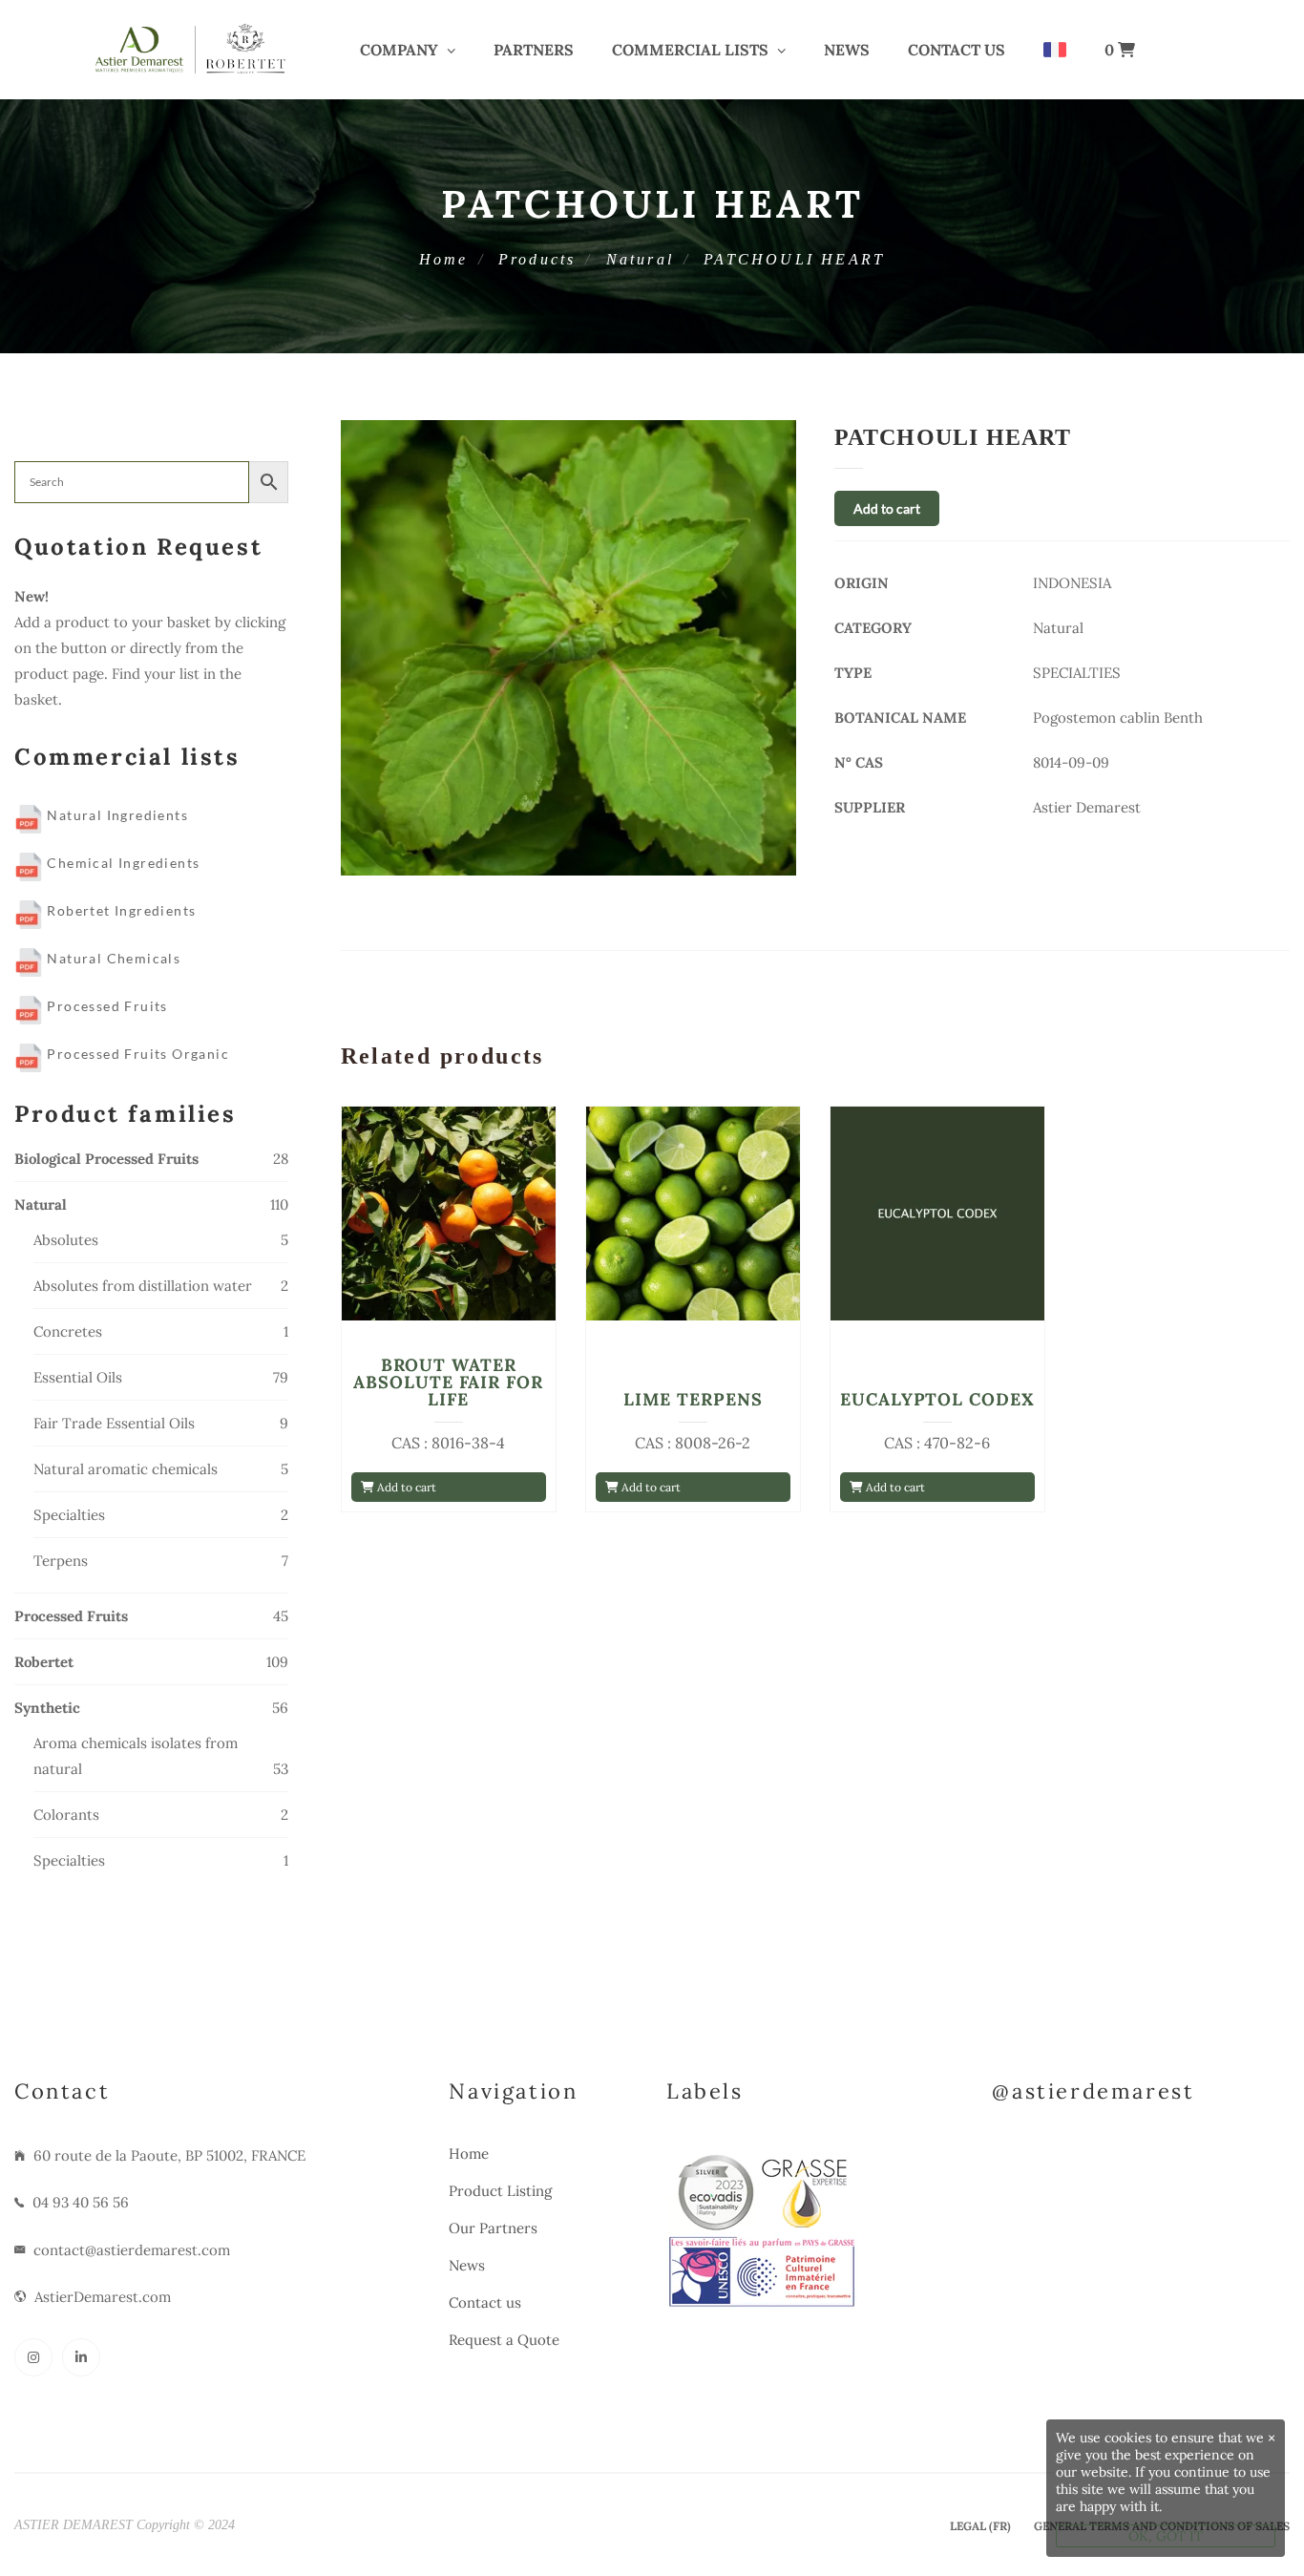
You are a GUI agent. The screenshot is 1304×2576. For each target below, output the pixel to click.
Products (537, 259)
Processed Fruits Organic (136, 1054)
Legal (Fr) (980, 2526)
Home (444, 259)
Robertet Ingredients (119, 910)
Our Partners (493, 2228)
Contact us (957, 50)
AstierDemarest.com (103, 2297)
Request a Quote (504, 2340)
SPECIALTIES (1077, 673)
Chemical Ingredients (121, 863)
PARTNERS (534, 50)
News (847, 50)
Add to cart (887, 508)
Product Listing (500, 2191)
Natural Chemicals (112, 958)
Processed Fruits (105, 1006)
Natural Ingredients (116, 815)
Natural (640, 259)
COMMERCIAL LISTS (690, 50)
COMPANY (399, 50)
